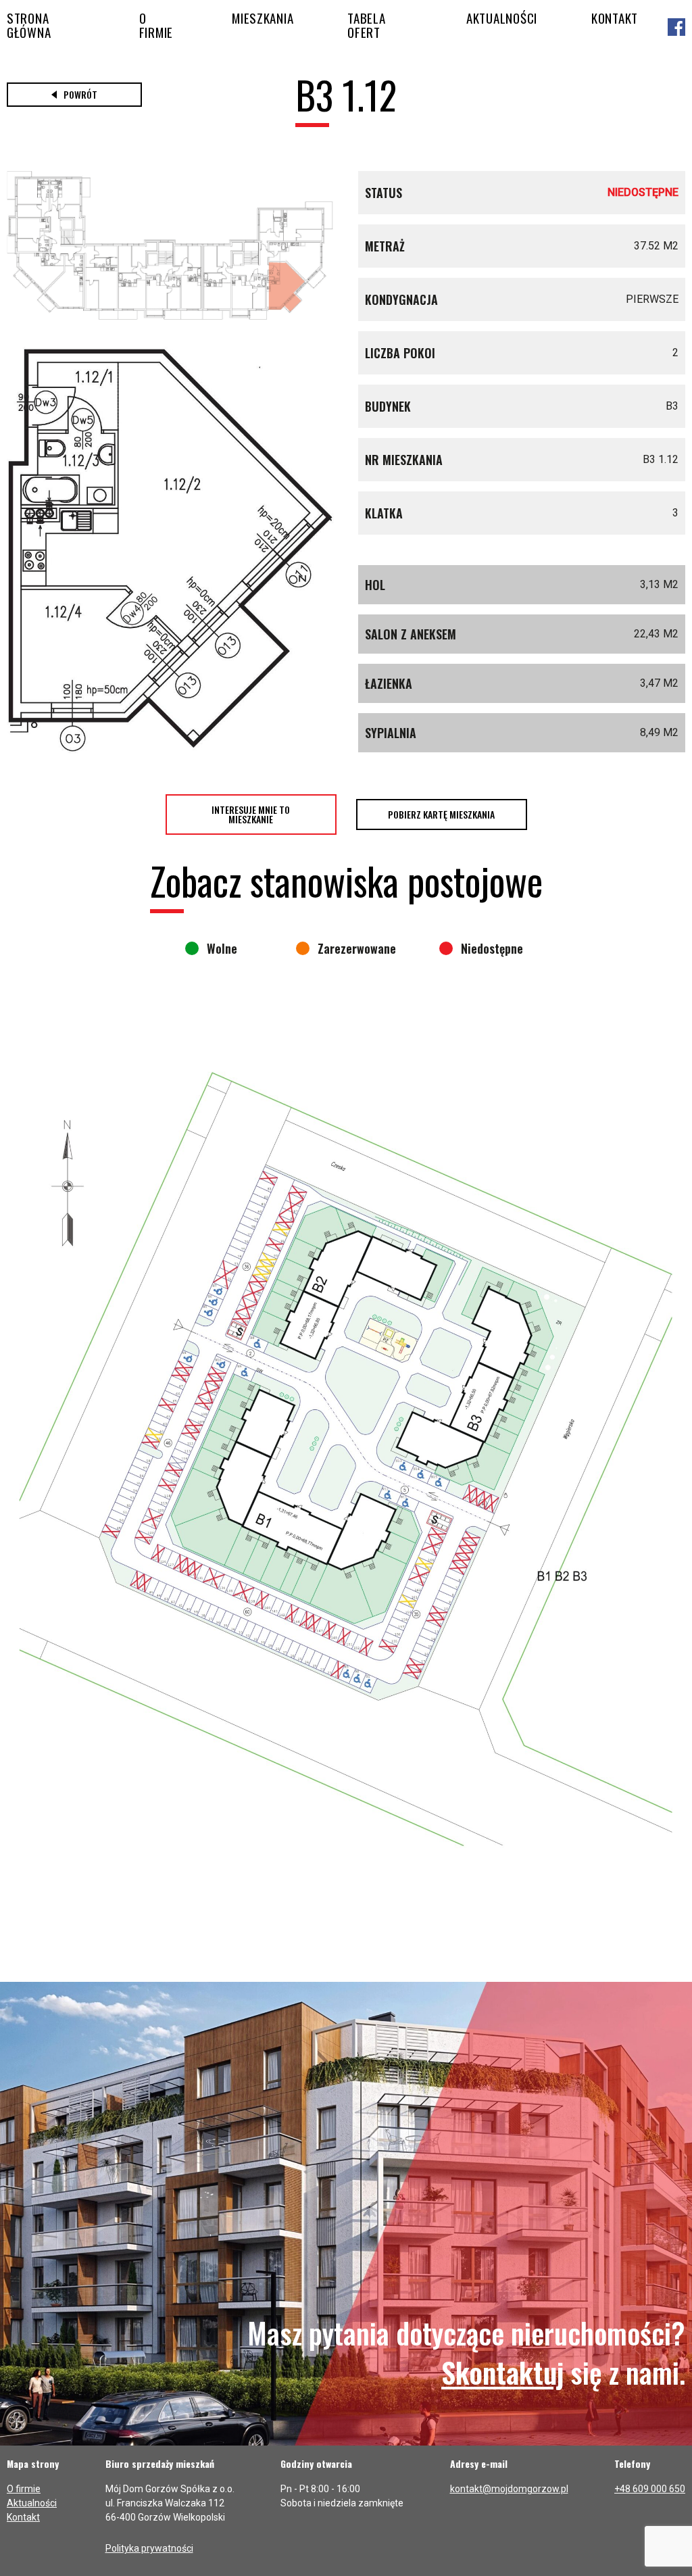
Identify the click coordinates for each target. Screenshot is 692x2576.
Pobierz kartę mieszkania (441, 814)
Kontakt (615, 18)
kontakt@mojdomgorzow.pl (509, 2489)
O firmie (156, 25)
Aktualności (502, 18)
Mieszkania (263, 18)
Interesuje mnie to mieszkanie (251, 814)
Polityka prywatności (149, 2548)
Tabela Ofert (366, 25)
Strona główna (29, 25)
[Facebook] (676, 28)
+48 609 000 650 (650, 2489)
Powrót (80, 94)
